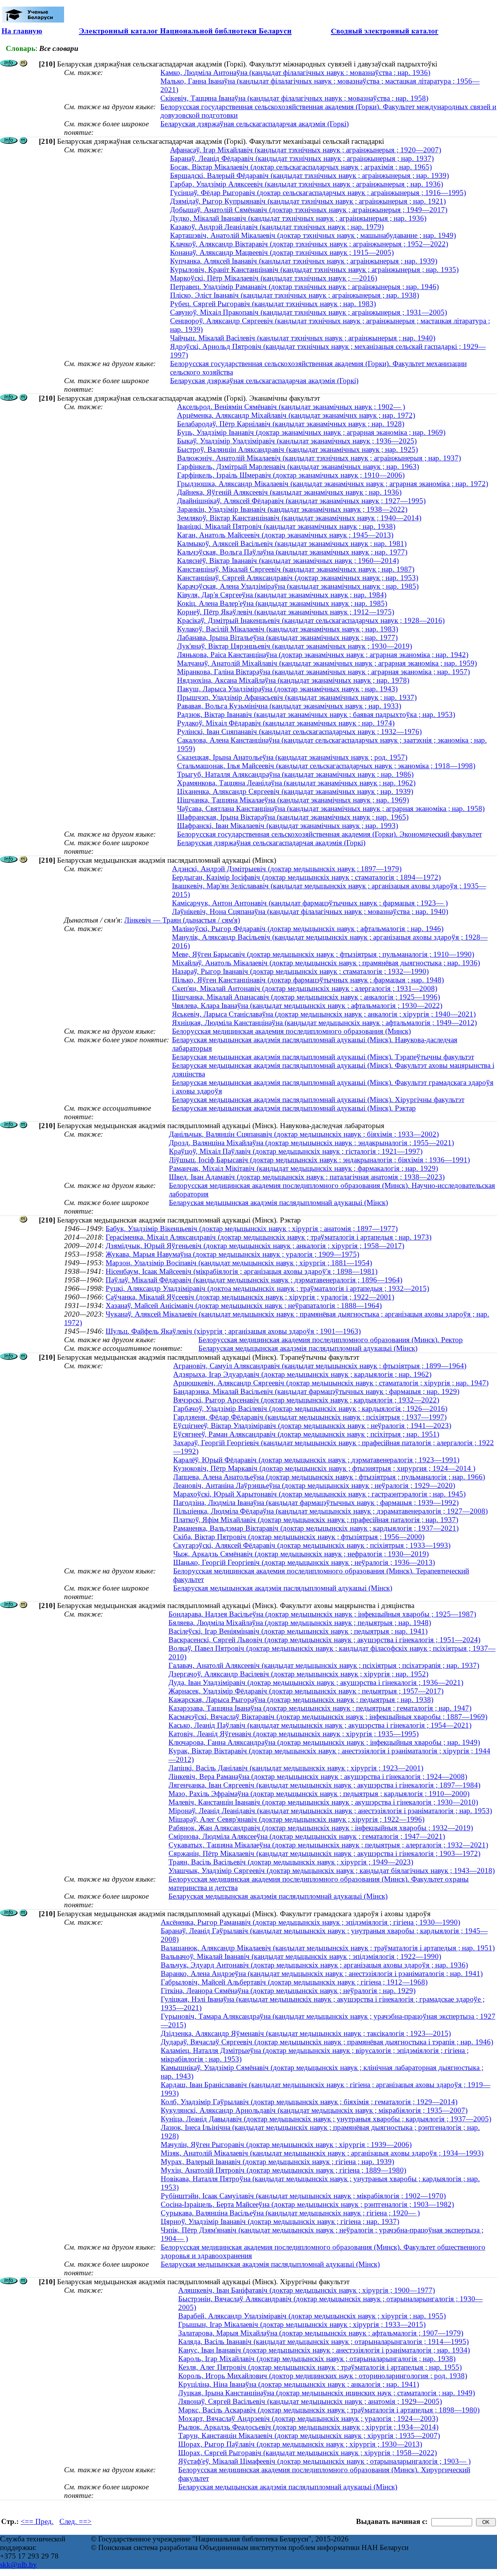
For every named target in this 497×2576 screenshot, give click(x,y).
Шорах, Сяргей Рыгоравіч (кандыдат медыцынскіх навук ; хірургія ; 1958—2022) (308, 2453)
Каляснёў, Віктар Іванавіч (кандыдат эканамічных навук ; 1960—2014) (288, 561)
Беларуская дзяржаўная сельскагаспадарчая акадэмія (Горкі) (255, 124)
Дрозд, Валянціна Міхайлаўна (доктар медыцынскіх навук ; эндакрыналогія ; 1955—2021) (311, 1143)
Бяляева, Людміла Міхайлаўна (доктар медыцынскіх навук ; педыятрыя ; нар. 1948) (300, 1623)
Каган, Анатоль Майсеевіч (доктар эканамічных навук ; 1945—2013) (285, 535)
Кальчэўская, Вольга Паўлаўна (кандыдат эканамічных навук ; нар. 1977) (292, 552)
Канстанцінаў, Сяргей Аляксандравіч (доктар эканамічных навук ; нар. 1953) (298, 578)
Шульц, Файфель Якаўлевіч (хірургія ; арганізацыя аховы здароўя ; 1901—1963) (233, 1331)
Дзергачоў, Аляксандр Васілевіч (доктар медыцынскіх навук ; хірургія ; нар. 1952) (298, 1674)
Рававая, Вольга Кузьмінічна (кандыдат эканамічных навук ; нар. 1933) (289, 706)
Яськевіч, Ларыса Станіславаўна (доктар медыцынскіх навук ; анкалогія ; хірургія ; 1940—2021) (324, 1014)
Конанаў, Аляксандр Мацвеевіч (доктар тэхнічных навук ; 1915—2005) (282, 252)
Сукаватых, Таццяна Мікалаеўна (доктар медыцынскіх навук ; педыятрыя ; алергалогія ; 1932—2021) (328, 1845)
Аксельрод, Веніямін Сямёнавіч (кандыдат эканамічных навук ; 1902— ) (291, 407)
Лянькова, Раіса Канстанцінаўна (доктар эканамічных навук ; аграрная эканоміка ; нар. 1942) (323, 655)
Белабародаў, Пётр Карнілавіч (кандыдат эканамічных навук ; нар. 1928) (291, 424)
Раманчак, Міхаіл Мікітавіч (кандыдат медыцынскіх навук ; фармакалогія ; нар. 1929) (303, 1168)
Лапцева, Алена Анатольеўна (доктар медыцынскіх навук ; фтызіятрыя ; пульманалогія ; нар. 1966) (329, 1477)
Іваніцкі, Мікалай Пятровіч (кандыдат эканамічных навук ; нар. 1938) (286, 526)
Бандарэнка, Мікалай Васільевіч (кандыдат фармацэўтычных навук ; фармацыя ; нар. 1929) (316, 1391)
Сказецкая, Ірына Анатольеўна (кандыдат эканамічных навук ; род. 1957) (292, 757)
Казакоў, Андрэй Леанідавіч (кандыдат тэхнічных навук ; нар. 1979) (277, 227)
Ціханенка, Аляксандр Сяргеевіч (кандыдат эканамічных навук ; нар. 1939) (295, 791)
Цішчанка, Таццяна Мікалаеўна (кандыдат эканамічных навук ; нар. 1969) (293, 800)
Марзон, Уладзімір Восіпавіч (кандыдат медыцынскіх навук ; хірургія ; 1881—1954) (239, 1263)
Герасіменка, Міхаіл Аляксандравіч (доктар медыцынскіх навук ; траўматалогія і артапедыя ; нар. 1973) (268, 1237)
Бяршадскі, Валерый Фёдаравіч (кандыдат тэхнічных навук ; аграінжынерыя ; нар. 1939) (309, 175)
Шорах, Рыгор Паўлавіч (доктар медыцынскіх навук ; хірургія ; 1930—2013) (300, 2444)
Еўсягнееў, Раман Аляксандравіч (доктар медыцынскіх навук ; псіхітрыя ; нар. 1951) (306, 1434)
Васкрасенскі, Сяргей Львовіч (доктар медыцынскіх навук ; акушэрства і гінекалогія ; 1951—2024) (324, 1640)
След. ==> (76, 2521)
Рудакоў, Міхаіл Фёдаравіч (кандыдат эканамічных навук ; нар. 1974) (286, 723)
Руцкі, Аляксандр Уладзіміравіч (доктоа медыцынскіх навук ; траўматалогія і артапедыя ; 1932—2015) (267, 1288)
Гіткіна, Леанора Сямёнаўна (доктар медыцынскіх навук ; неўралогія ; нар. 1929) (288, 1991)
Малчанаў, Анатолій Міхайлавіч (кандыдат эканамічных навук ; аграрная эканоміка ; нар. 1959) (327, 663)
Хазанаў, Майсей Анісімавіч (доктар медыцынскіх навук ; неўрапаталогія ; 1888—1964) (244, 1305)
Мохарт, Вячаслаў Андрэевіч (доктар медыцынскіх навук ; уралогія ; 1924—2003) (308, 2418)
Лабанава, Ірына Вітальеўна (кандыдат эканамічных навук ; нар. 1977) (287, 637)
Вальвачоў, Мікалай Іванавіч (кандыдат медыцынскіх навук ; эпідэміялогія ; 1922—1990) (301, 1956)
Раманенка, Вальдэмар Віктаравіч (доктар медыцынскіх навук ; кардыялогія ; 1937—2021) (316, 1528)
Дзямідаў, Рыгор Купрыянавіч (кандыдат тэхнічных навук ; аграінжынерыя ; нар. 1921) (308, 201)
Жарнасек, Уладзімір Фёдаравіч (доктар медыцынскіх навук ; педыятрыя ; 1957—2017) (306, 1691)
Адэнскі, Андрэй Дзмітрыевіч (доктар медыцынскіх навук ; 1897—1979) (287, 869)
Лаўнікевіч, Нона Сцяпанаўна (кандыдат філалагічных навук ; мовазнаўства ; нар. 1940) (310, 911)
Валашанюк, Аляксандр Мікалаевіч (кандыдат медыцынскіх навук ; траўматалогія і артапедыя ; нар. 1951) (328, 1948)
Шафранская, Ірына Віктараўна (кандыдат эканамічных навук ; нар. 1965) (293, 817)
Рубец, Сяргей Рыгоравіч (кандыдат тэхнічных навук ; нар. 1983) (273, 304)
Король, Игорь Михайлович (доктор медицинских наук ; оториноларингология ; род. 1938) (323, 2376)
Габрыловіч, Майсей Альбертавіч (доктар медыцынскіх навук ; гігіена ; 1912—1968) (294, 1982)
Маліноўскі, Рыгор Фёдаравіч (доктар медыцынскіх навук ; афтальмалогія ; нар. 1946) (308, 929)
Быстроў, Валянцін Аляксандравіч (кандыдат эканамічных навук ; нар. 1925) (297, 449)
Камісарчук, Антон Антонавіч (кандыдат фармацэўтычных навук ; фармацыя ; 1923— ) (310, 903)
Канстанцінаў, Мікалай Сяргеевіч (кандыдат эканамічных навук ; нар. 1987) (296, 569)
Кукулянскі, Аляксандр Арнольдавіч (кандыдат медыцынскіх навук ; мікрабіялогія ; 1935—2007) (314, 2110)
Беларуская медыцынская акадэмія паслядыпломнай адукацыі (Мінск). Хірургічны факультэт (318, 1100)
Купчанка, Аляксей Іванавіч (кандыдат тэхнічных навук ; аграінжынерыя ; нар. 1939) (304, 261)
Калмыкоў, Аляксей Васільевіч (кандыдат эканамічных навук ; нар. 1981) (292, 543)
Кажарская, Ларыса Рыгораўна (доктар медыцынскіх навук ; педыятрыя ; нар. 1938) (301, 1700)
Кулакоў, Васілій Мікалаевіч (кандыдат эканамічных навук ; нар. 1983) (288, 629)
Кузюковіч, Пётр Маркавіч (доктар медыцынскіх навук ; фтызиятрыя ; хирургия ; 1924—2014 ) (324, 1468)
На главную (22, 31)
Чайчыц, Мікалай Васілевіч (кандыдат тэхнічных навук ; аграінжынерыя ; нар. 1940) (303, 338)
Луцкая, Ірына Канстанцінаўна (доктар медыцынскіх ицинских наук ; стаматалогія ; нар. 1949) (327, 2393)
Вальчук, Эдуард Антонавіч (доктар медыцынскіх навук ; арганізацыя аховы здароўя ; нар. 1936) (314, 1965)
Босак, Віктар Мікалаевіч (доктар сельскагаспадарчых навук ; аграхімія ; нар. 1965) (301, 167)
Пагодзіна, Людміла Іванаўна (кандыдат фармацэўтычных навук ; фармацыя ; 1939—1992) (316, 1503)
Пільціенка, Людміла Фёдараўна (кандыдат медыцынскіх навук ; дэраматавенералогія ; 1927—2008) (330, 1511)
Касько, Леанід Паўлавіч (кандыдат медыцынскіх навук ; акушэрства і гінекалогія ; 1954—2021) (320, 1725)
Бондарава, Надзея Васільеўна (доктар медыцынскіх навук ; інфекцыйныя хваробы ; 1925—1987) (322, 1614)
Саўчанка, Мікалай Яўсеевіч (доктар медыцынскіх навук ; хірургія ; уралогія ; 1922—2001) (250, 1297)
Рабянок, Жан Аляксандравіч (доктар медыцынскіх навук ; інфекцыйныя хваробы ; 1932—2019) (321, 1828)
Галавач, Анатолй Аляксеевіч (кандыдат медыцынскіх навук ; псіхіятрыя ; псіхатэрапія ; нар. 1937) (324, 1665)
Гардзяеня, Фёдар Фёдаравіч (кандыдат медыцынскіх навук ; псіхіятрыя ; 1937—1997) (310, 1417)
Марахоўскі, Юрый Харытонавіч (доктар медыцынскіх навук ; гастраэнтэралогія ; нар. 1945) (319, 1494)
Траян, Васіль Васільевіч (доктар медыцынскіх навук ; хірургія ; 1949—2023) (291, 1862)
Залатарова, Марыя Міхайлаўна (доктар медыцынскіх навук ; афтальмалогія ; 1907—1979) (321, 2333)
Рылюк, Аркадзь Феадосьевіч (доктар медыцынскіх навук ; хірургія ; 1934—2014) (308, 2427)
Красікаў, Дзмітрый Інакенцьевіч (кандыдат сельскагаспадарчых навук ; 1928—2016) (311, 620)
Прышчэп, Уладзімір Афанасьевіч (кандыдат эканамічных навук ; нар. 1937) (297, 697)
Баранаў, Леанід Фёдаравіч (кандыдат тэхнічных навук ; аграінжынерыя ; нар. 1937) (302, 158)
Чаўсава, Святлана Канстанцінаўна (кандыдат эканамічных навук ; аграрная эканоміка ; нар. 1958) (331, 808)
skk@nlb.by (18, 2565)
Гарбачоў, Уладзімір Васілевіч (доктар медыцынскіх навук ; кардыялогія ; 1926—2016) (310, 1408)
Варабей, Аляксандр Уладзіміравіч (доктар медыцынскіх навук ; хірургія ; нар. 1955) (312, 2316)
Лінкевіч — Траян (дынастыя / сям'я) (182, 920)
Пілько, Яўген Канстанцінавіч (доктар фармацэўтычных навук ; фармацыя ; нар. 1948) (308, 980)
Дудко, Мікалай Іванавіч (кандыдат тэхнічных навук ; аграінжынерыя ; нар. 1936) (298, 218)
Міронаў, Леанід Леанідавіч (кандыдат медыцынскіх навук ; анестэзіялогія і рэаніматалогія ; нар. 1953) (330, 1811)
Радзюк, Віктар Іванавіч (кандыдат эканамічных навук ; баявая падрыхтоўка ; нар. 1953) (316, 714)
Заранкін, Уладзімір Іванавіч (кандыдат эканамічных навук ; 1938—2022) (292, 509)
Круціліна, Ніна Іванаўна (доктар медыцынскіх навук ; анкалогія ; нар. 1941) (299, 2384)
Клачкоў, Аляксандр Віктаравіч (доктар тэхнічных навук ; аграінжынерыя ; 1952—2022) (309, 244)
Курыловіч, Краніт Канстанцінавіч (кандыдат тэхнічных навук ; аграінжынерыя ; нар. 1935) (314, 269)
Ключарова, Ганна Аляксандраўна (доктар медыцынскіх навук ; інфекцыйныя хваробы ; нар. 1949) (324, 1742)
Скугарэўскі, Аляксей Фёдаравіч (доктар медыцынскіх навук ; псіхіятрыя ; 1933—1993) (312, 1545)
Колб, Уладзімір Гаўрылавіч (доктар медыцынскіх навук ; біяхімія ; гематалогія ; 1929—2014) (309, 2102)
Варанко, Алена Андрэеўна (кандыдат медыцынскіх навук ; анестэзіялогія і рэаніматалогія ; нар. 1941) (322, 1973)
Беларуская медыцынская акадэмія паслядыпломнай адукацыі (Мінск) (278, 1203)
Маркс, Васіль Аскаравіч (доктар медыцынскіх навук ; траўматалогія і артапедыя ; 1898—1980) (329, 2410)
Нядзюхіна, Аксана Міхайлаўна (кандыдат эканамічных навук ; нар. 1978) (293, 680)
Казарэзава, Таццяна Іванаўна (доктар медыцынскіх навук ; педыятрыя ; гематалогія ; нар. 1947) (320, 1708)
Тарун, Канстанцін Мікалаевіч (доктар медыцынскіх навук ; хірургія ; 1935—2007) (309, 2436)
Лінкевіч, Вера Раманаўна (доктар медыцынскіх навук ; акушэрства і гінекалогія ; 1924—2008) (318, 1776)
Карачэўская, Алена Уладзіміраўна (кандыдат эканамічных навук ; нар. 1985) (298, 586)
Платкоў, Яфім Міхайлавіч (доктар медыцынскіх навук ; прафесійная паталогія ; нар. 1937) (316, 1520)
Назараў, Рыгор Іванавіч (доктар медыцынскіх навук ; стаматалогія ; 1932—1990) (300, 971)
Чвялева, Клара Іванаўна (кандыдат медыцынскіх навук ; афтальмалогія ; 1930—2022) (307, 1005)
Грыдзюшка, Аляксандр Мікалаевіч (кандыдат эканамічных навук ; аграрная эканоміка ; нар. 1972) (333, 484)
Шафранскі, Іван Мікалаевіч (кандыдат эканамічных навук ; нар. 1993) (288, 826)
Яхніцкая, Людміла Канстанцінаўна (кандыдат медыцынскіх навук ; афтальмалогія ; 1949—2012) (324, 1023)
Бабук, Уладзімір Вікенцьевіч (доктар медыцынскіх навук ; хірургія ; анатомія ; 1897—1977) (252, 1229)
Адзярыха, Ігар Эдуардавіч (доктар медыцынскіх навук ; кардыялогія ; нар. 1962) (302, 1374)
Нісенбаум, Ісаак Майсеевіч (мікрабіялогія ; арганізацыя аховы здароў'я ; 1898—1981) (242, 1271)
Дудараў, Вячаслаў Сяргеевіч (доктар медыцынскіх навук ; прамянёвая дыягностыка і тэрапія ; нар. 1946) (327, 2042)
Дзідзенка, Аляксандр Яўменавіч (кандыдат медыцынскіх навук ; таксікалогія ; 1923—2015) (306, 2033)
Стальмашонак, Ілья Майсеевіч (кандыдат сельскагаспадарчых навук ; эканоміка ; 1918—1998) (326, 766)
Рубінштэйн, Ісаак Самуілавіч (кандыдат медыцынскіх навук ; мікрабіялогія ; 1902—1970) (303, 2196)
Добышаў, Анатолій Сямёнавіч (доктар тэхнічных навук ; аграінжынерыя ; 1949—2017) (309, 210)
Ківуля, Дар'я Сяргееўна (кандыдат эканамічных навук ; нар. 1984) (282, 595)
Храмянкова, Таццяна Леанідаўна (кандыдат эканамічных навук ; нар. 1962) (296, 783)
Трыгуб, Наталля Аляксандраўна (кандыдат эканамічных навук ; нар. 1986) (295, 774)
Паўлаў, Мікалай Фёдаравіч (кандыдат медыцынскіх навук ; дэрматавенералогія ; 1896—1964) (254, 1280)
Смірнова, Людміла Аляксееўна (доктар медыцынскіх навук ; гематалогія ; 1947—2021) (307, 1836)
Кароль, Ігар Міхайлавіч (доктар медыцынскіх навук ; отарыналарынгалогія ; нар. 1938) (317, 2359)
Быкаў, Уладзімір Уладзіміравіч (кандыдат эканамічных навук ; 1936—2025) (297, 441)
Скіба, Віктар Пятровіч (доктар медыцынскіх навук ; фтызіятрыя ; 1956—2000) (299, 1537)
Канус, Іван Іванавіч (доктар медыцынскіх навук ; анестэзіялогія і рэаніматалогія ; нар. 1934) (324, 2350)
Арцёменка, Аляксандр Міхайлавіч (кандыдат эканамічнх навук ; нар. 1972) (296, 415)
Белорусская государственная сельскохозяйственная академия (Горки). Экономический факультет (329, 834)
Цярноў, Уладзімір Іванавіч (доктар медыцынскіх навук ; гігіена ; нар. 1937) (280, 2221)
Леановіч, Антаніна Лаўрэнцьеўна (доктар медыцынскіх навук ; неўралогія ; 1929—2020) (314, 1485)
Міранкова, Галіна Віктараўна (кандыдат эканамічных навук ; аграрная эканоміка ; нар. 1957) (323, 672)
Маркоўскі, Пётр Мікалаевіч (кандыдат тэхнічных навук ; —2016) (274, 278)
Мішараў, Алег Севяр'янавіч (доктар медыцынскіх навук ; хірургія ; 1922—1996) (296, 1819)
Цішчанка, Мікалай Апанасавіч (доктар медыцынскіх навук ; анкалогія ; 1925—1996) (306, 997)
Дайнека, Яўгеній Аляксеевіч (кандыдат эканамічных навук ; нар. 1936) (289, 492)
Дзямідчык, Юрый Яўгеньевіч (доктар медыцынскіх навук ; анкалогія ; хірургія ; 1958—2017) (255, 1246)
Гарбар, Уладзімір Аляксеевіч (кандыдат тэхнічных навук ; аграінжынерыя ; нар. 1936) (307, 184)
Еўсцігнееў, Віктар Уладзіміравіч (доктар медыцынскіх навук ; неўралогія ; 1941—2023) (312, 1426)
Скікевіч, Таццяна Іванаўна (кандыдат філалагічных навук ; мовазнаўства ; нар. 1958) (294, 98)
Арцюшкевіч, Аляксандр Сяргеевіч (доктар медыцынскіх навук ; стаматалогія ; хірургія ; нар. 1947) (331, 1383)
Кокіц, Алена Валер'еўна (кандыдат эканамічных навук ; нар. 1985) (282, 603)
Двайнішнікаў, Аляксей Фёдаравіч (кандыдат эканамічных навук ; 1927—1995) (301, 501)
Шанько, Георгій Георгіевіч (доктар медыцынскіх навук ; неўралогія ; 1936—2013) (304, 1562)
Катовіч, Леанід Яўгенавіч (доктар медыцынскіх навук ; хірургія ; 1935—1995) (294, 1734)
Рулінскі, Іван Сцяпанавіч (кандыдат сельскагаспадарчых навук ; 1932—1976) (299, 732)
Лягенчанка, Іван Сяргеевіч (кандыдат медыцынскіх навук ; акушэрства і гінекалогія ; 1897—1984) (324, 1785)
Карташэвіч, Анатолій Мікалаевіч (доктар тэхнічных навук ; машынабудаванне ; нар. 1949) (313, 235)
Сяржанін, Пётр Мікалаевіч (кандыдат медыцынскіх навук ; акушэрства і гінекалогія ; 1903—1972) (324, 1853)
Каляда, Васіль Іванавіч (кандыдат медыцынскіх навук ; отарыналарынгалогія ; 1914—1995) (323, 2341)
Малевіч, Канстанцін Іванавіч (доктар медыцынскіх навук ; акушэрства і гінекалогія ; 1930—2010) (323, 1802)
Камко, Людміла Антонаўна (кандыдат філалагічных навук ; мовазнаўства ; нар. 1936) (295, 72)
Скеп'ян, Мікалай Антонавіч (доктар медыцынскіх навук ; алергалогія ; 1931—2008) (305, 988)
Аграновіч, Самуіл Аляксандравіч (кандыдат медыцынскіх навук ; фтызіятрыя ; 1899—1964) (320, 1366)
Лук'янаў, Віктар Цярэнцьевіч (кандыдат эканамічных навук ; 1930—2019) (295, 646)
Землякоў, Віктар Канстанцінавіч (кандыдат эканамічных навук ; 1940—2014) (299, 518)
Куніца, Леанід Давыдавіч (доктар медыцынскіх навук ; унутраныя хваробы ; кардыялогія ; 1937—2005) (326, 2119)
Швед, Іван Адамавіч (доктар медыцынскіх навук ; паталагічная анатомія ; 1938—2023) (307, 1177)
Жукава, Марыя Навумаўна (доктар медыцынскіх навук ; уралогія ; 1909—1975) (232, 1254)
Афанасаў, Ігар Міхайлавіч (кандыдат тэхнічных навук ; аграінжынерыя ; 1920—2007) (306, 150)
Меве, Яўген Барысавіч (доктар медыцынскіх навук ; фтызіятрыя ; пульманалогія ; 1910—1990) (323, 954)
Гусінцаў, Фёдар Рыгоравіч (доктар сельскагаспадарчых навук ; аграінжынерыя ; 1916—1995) (318, 193)
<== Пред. (37, 2521)
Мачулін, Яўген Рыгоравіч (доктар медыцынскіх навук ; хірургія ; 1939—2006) (286, 2144)
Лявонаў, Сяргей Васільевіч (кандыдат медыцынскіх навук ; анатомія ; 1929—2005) (310, 2401)
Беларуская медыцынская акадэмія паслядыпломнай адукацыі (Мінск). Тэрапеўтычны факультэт (323, 1057)
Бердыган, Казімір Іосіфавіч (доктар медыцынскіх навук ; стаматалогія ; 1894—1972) (306, 877)
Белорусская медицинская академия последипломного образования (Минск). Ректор (331, 1340)
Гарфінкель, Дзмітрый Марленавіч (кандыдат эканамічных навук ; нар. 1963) (298, 467)
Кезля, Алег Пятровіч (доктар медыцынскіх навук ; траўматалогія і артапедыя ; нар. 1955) (320, 2367)
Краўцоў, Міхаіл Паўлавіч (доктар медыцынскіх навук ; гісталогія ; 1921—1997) (296, 1151)
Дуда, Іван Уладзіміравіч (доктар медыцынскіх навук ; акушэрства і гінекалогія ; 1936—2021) (316, 1682)
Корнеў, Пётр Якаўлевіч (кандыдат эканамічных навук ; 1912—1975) (286, 612)
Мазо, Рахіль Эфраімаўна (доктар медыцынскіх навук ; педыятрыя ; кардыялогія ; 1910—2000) (319, 1794)
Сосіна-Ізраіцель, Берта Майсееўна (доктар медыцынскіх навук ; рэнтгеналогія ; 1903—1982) (307, 2204)
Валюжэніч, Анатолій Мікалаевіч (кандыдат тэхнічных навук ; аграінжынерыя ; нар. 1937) (319, 458)
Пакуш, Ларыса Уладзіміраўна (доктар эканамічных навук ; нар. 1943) (287, 689)
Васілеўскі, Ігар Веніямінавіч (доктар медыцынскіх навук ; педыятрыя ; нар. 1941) (298, 1631)
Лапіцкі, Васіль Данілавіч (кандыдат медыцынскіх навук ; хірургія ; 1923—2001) (296, 1768)
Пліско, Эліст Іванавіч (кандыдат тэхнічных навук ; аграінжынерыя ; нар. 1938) (295, 295)
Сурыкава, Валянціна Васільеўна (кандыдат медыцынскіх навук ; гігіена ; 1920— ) (290, 2213)
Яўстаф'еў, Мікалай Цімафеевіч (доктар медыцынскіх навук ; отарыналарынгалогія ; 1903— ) (324, 2461)
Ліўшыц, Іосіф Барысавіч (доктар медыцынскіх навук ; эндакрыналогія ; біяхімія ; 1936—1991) (319, 1160)
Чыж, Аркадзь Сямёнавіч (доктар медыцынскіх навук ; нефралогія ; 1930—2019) (301, 1554)
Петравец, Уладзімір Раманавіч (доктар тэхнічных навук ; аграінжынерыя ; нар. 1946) (304, 287)
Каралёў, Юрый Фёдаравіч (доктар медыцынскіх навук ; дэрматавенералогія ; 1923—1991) (316, 1460)
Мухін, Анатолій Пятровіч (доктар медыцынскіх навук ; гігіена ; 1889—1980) (283, 2170)
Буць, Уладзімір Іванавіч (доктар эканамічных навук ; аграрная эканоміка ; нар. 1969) (311, 432)
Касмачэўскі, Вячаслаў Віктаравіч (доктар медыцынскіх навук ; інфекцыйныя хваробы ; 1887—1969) (328, 1717)
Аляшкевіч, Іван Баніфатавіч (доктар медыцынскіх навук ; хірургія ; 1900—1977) (307, 2290)
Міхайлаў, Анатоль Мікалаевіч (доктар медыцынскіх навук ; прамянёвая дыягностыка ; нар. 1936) (326, 963)
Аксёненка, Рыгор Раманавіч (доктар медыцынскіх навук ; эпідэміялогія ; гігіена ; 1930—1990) (310, 1922)
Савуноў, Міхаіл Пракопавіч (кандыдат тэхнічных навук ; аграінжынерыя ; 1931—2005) (308, 312)
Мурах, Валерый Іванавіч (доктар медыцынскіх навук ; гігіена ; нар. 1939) (277, 2162)
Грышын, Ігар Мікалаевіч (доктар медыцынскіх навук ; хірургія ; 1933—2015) (302, 2324)
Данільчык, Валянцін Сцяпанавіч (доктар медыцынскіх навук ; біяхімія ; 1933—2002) (304, 1134)
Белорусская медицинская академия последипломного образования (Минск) (291, 1031)
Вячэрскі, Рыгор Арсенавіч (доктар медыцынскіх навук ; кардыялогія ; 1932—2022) (306, 1400)
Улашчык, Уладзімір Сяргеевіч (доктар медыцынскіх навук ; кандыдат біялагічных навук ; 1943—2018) (332, 1871)
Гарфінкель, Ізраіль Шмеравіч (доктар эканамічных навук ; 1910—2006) (291, 475)
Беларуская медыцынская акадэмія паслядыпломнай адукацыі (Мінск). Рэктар (294, 1108)
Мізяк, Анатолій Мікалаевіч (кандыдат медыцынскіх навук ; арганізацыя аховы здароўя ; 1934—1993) (322, 2153)
